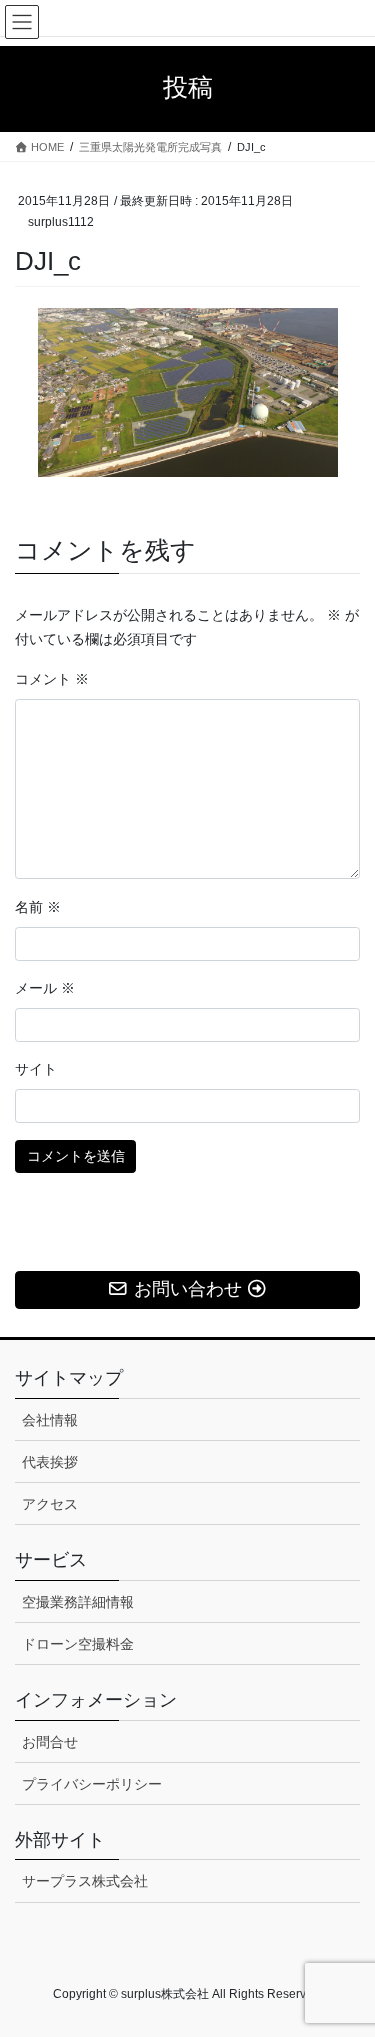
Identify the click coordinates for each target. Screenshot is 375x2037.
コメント (52, 679)
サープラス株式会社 (85, 1881)
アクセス (50, 1504)
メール (45, 988)
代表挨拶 (50, 1462)
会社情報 (50, 1420)
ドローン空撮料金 (78, 1644)
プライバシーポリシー (92, 1784)
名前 (38, 907)
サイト (36, 1069)
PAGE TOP (346, 1958)
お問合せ (50, 1742)
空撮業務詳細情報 (78, 1602)
